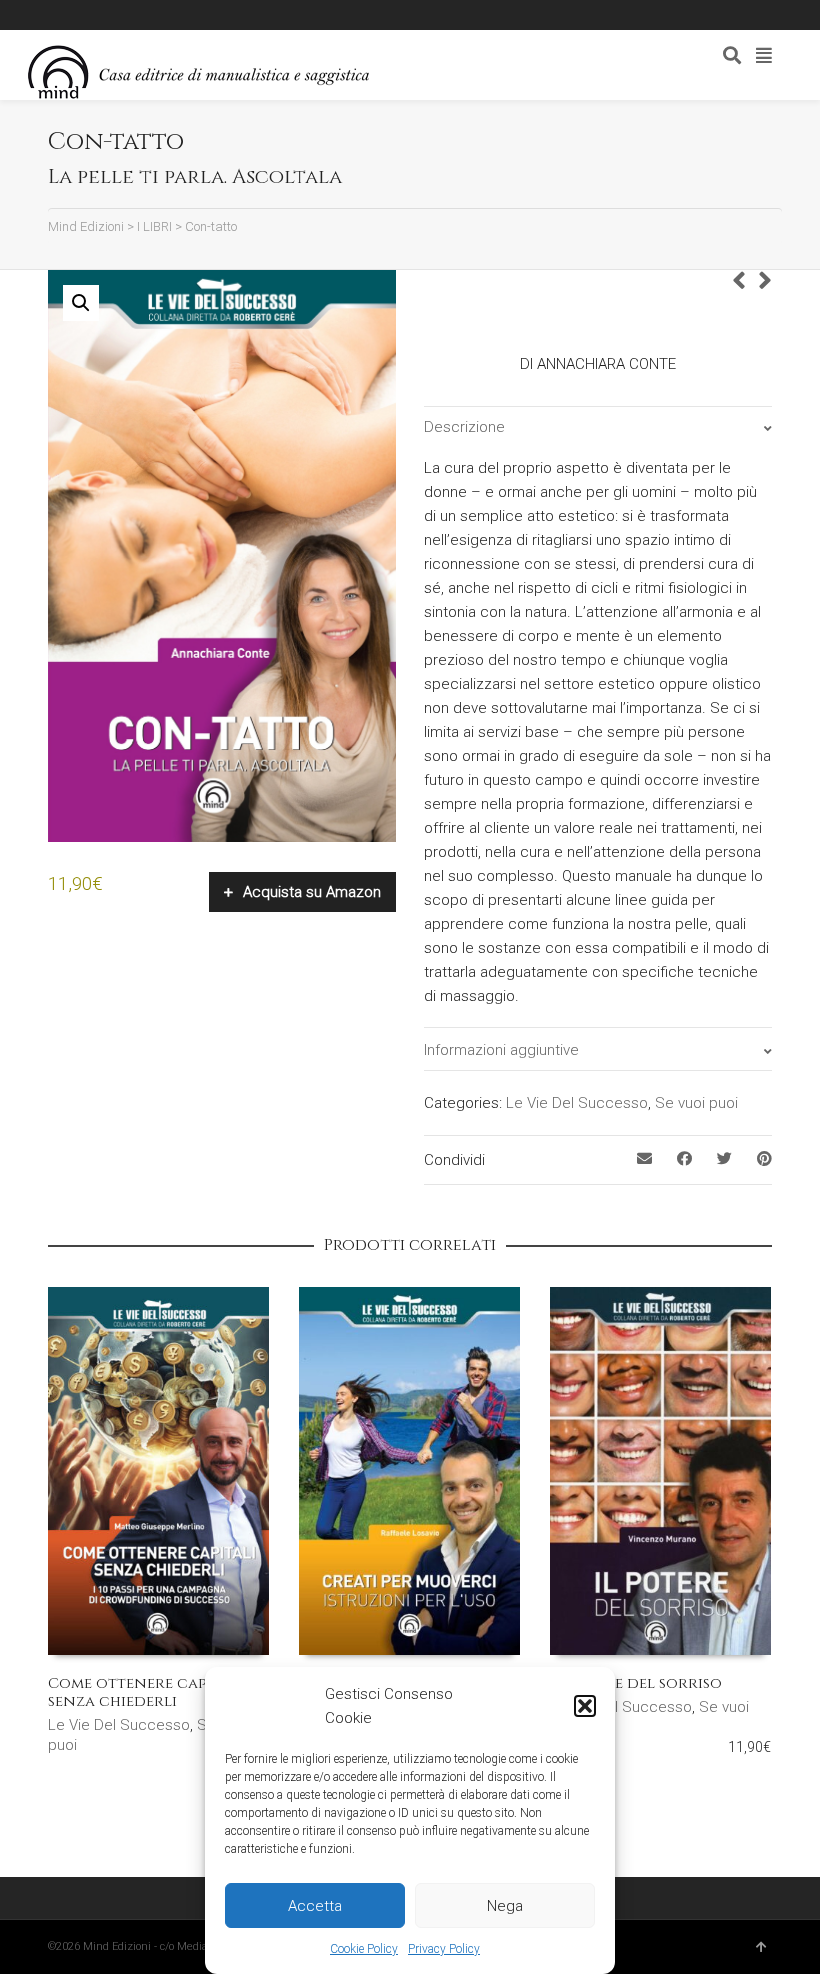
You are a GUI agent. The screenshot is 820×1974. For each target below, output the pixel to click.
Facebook (114, 15)
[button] (585, 1706)
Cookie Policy (364, 1949)
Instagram (172, 15)
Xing (85, 15)
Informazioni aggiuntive (501, 1050)
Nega (505, 1906)
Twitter (143, 15)
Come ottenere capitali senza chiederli (145, 1692)
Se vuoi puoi (696, 1103)
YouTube (201, 15)
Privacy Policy (444, 1949)
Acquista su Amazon (312, 892)
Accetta (315, 1906)
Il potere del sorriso (636, 1683)
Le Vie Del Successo (577, 1103)
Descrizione (464, 427)
